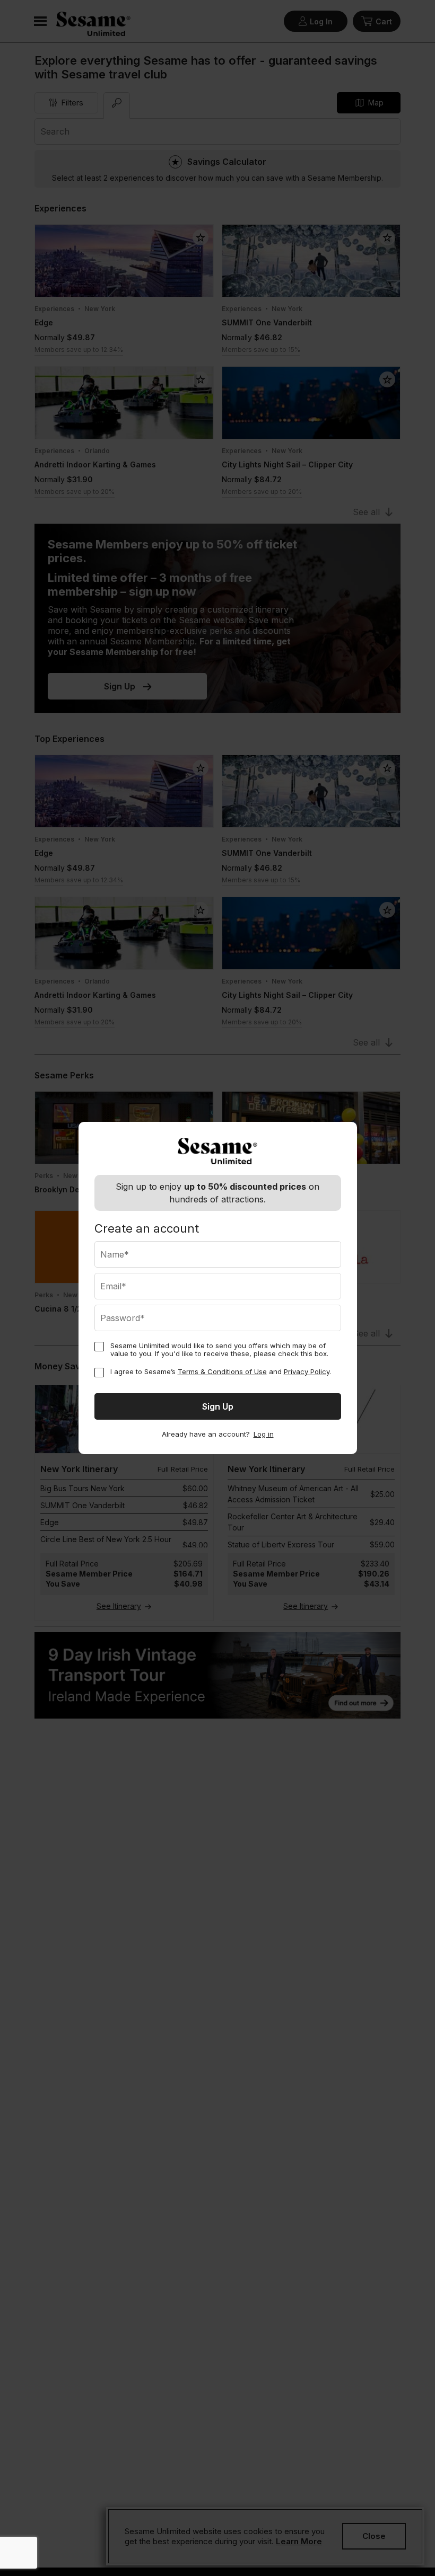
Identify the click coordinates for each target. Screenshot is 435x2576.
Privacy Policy (307, 1371)
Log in (264, 1434)
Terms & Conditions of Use (222, 1371)
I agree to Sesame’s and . (221, 1372)
